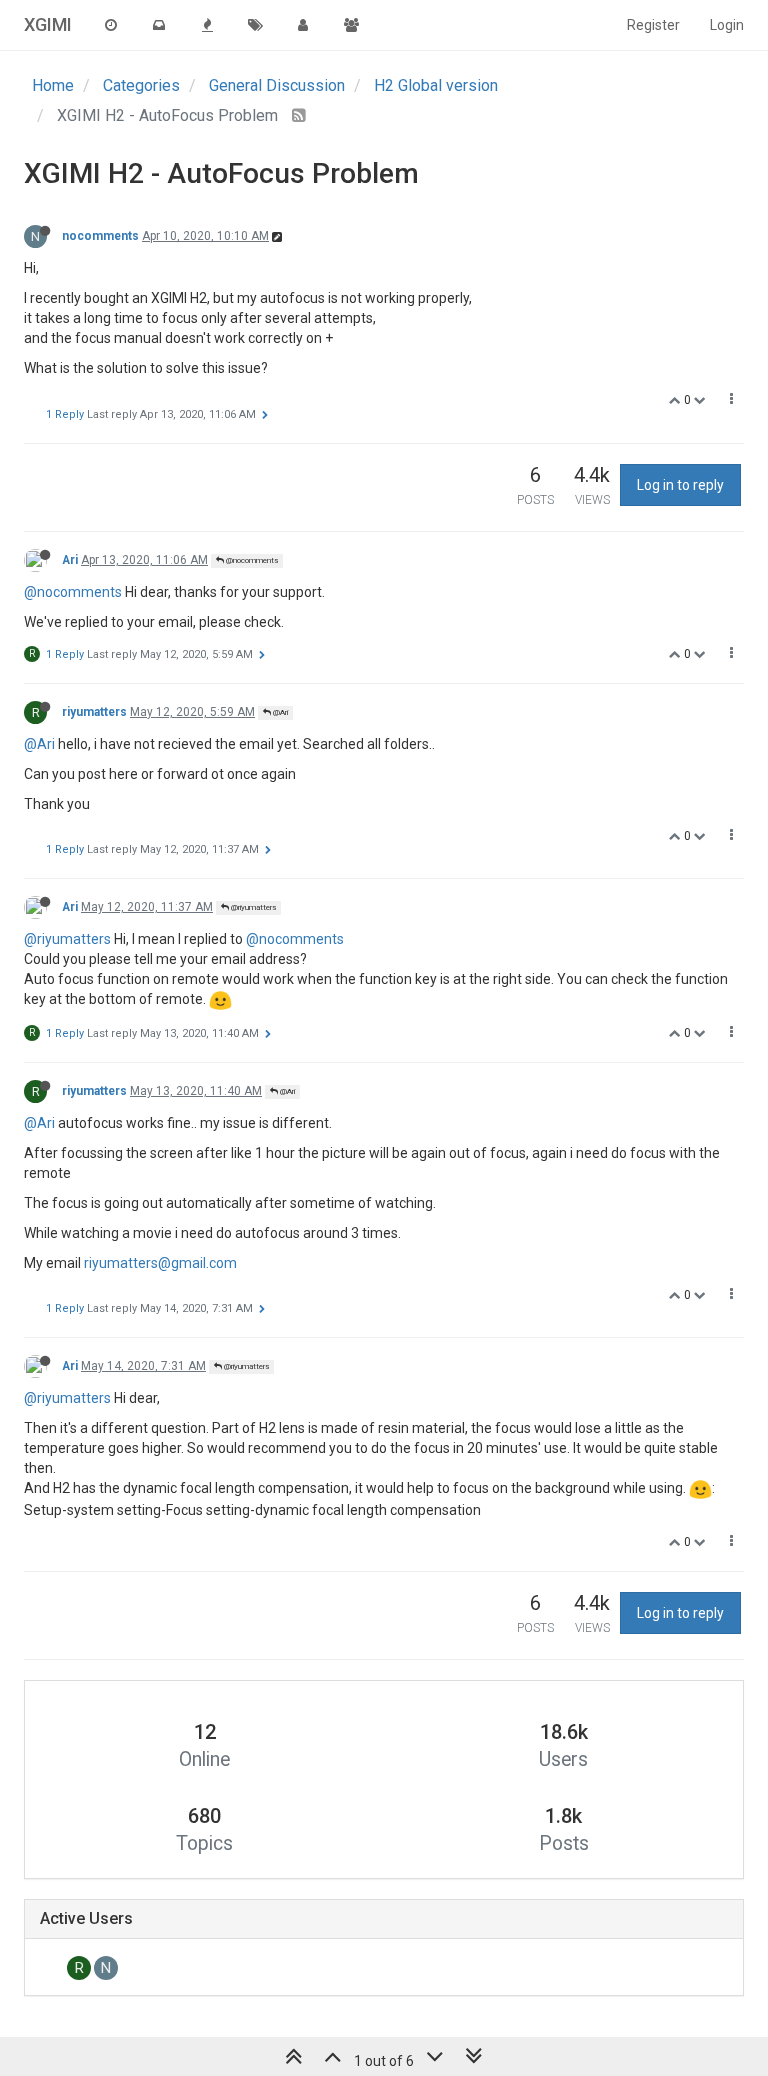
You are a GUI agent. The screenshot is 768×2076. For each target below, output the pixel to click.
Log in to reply (680, 485)
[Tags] (255, 25)
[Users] (303, 25)
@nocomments (251, 560)
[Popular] (207, 25)
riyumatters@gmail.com (160, 1263)
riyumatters (94, 712)
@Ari (279, 712)
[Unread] (159, 25)
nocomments (100, 236)
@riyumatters (252, 907)
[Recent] (111, 25)
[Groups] (351, 25)
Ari (70, 560)
